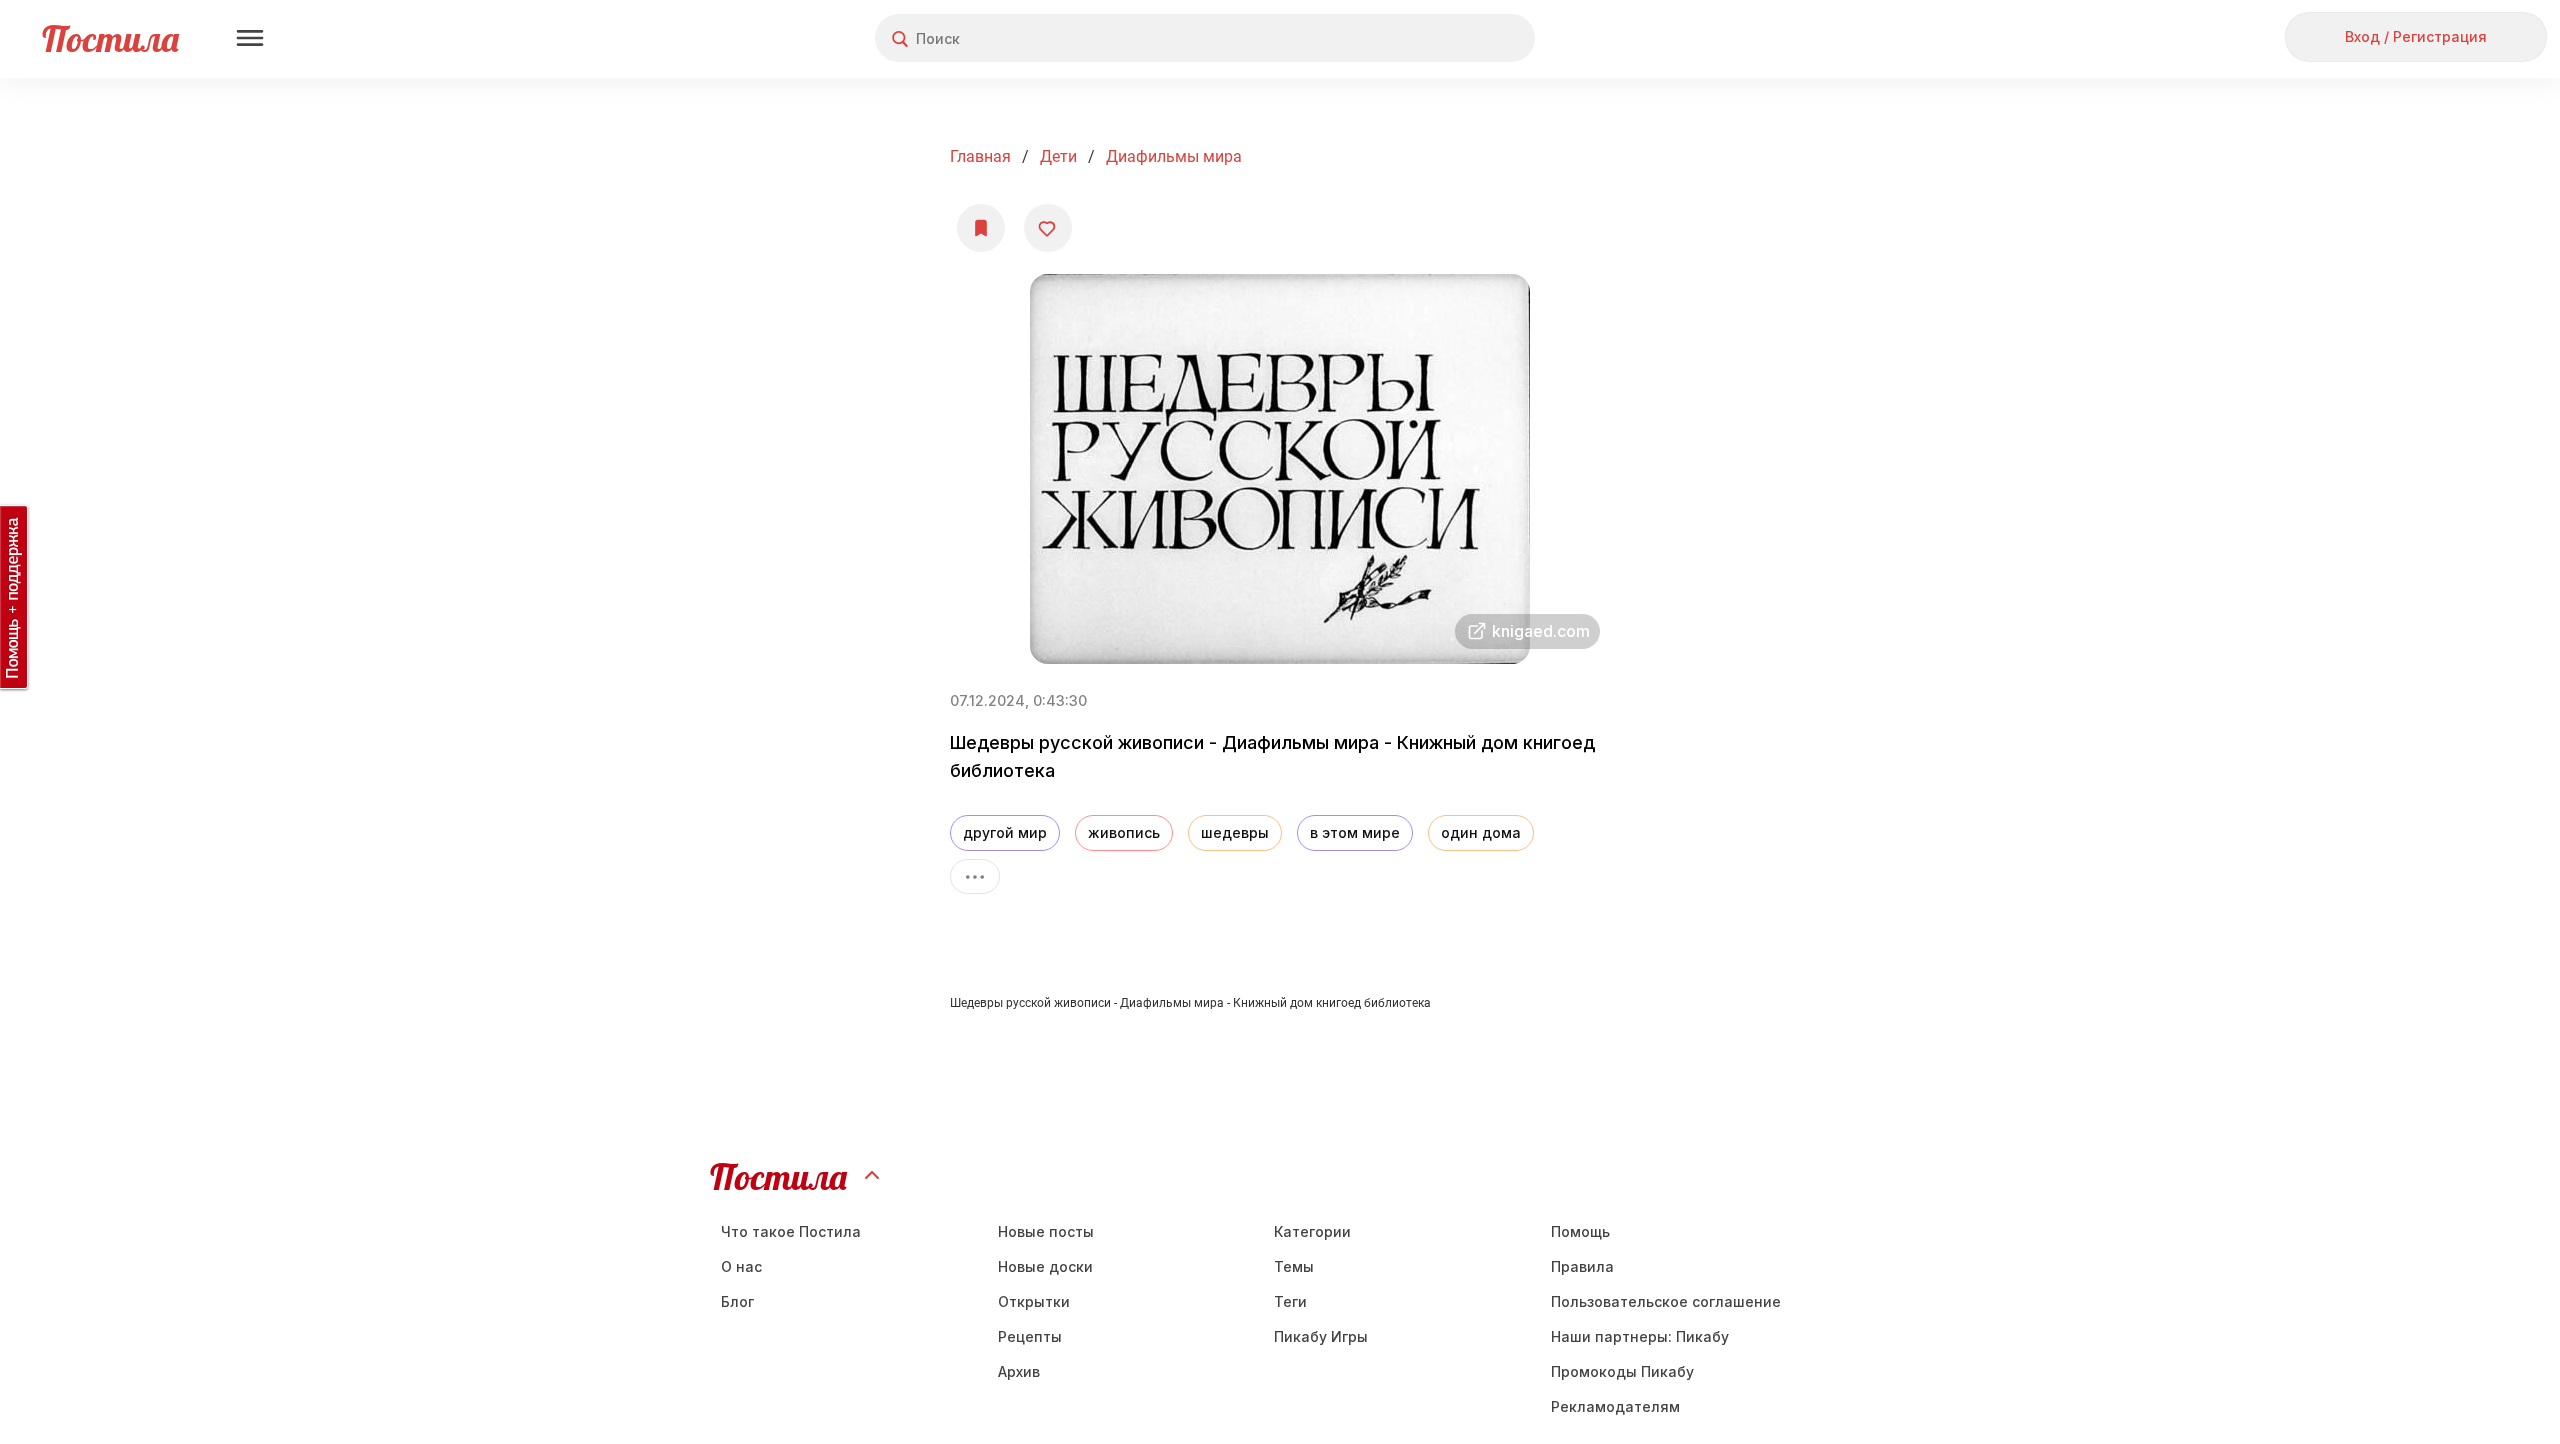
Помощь (1580, 1231)
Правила (1582, 1266)
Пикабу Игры (1321, 1336)
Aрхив (1019, 1371)
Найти (1444, 38)
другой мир (1005, 832)
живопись (1124, 832)
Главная (980, 156)
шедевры (1235, 832)
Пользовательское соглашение (1666, 1301)
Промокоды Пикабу (1622, 1371)
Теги (1290, 1301)
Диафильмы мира (1174, 156)
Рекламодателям (1615, 1406)
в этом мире (1355, 832)
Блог (737, 1301)
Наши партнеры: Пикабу (1640, 1336)
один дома (1481, 832)
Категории (1312, 1231)
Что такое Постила (791, 1231)
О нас (741, 1266)
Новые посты (1046, 1231)
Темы (1294, 1266)
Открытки (1034, 1301)
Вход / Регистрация (2416, 36)
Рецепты (1030, 1336)
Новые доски (1045, 1266)
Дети (1058, 156)
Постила (110, 38)
